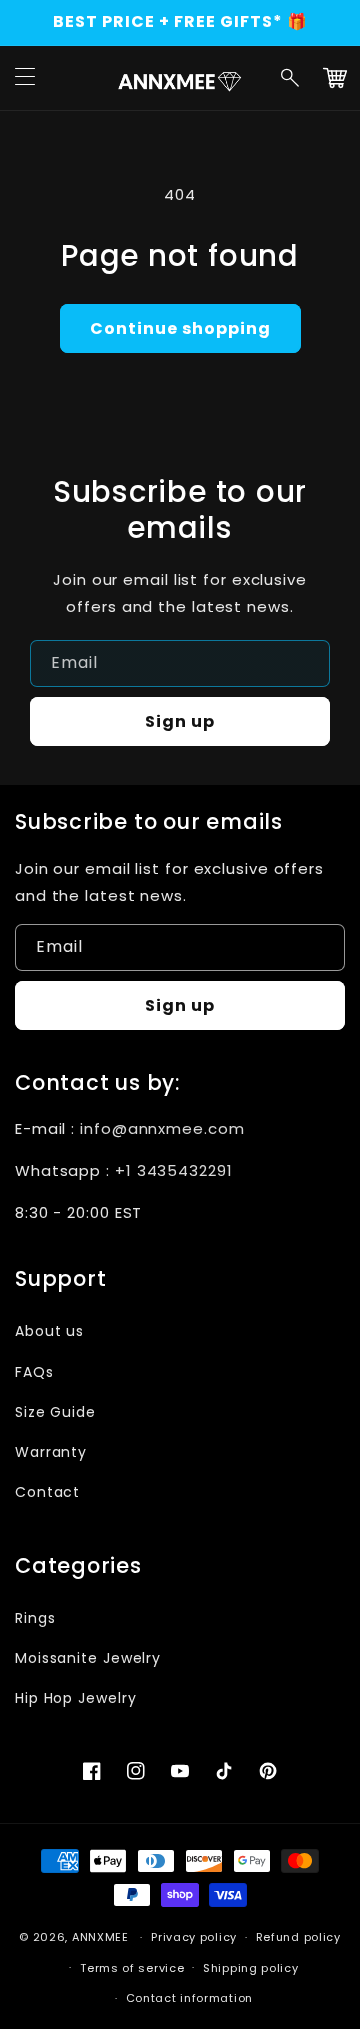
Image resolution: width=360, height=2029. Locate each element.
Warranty (51, 1452)
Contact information (189, 1998)
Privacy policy (194, 1937)
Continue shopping (180, 328)
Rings (35, 1618)
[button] (291, 78)
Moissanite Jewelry (88, 1658)
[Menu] (25, 78)
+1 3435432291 (174, 1170)
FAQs (34, 1372)
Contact (47, 1492)
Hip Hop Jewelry (76, 1698)
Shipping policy (251, 1968)
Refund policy (298, 1937)
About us (49, 1331)
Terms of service (132, 1968)
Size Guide (55, 1412)
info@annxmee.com (162, 1128)
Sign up (180, 721)
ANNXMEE (100, 1937)
